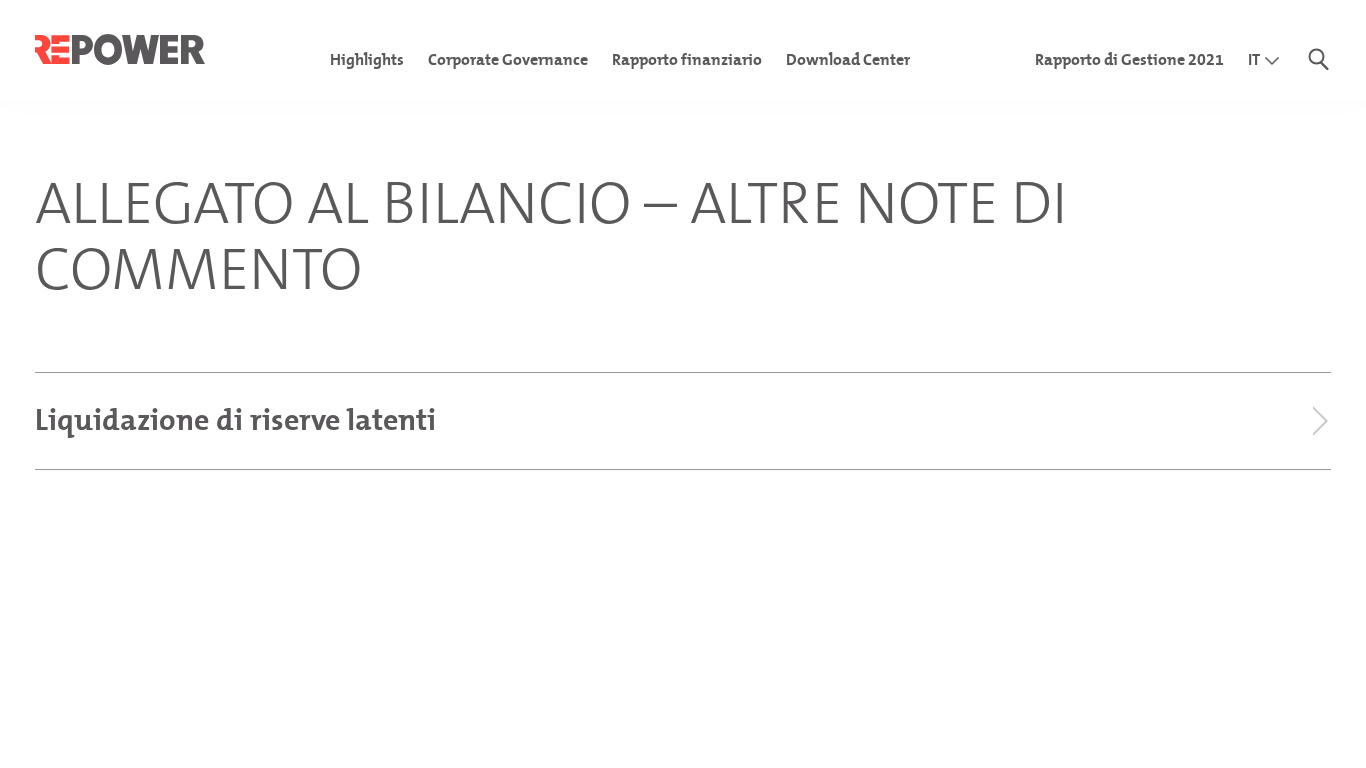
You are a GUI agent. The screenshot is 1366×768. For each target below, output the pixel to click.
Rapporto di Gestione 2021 (1129, 59)
